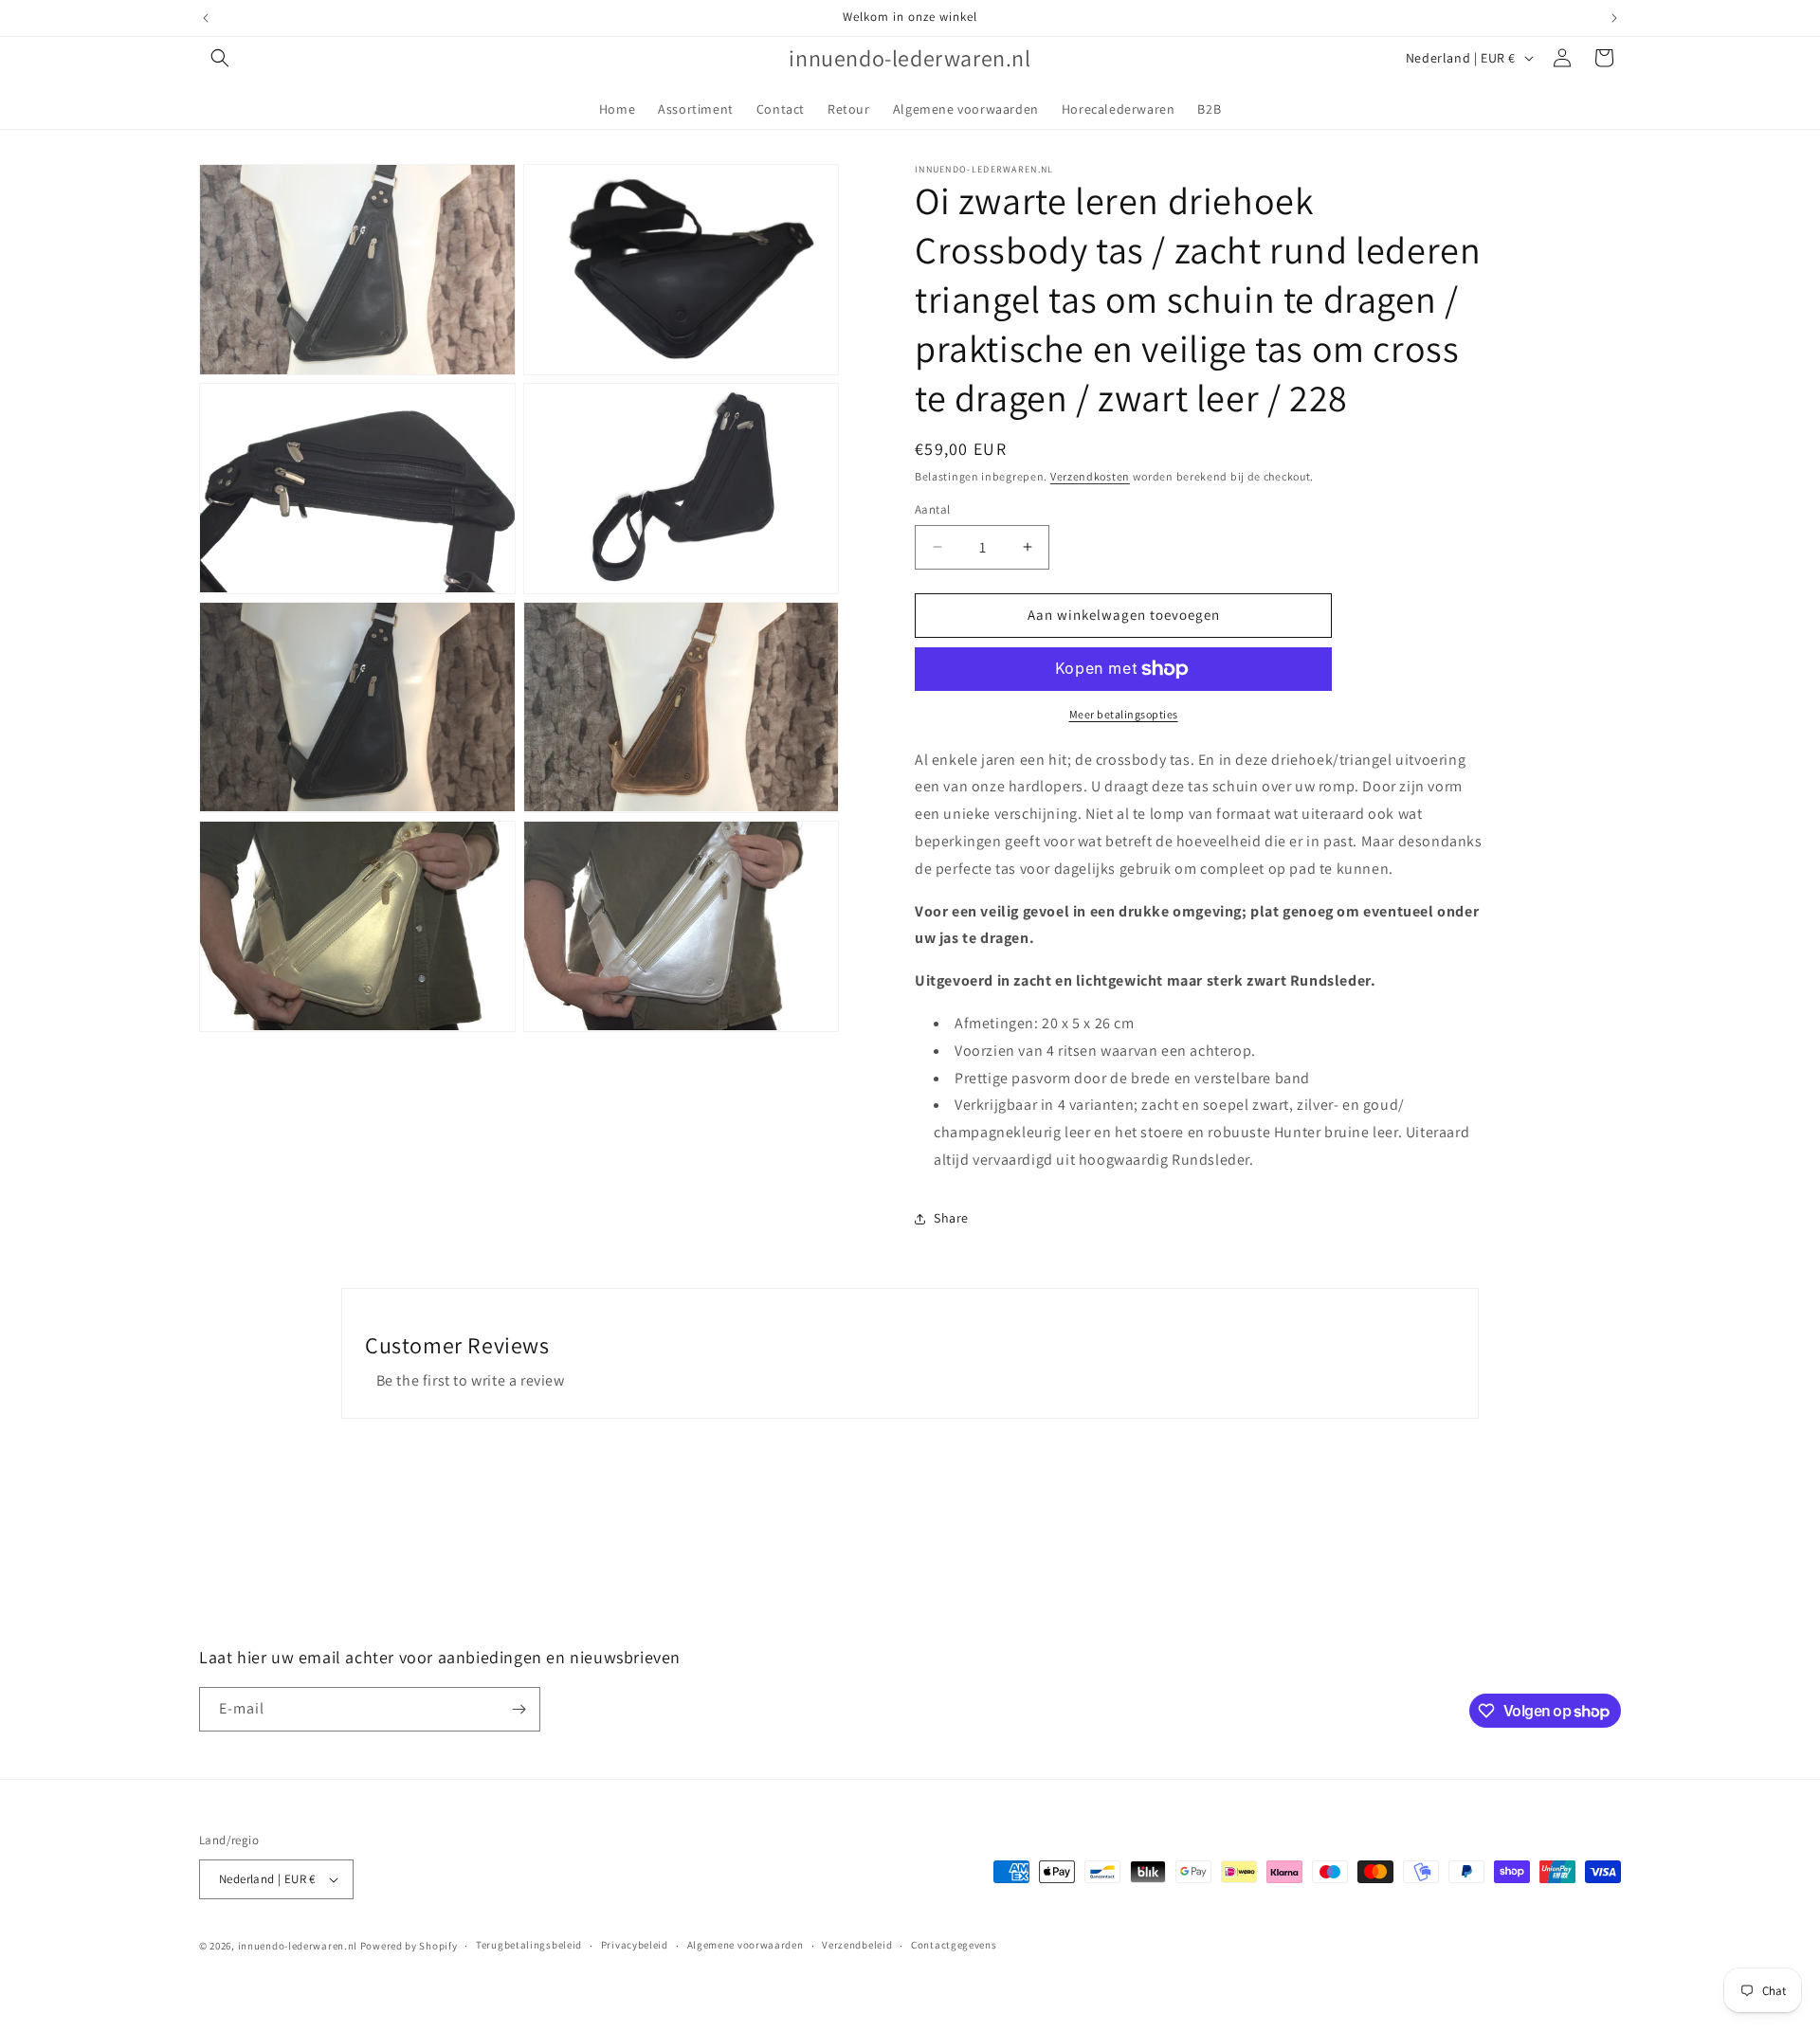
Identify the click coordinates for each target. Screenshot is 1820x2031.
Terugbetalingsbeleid (529, 1945)
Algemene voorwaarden (746, 1945)
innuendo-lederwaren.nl (298, 1946)
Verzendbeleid (857, 1945)
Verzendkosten (1090, 476)
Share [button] (951, 1218)
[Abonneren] (519, 1709)
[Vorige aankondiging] (206, 18)
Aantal (932, 509)
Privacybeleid (635, 1945)
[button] (220, 58)
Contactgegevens (954, 1945)
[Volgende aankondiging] (1614, 18)
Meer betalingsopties (1124, 714)
